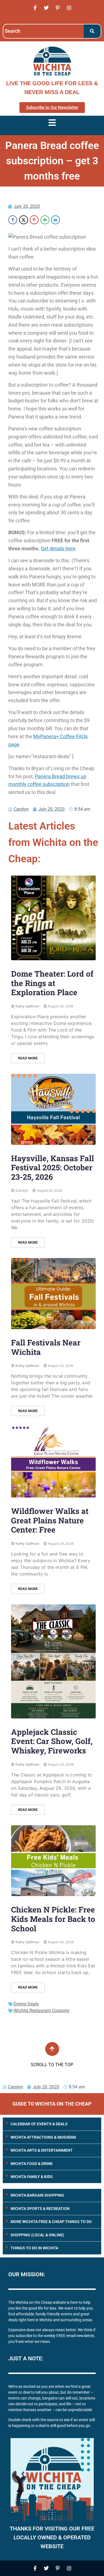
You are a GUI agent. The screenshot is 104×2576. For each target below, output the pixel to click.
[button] (52, 2124)
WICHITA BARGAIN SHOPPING (37, 2195)
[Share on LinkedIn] (55, 220)
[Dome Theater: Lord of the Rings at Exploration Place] (53, 918)
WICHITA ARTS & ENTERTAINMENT (42, 2150)
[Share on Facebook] (13, 220)
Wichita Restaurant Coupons (41, 2011)
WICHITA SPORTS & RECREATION (40, 2209)
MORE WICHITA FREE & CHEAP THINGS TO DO (51, 2222)
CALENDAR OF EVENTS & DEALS (39, 2124)
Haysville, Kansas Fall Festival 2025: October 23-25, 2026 (53, 1168)
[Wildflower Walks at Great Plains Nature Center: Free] (53, 1462)
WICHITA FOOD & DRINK (32, 2164)
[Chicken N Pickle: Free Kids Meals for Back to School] (53, 1861)
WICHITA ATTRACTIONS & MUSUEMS (43, 2137)
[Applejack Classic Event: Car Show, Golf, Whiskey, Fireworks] (53, 1661)
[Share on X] (24, 220)
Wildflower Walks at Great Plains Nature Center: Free (50, 1520)
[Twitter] (46, 8)
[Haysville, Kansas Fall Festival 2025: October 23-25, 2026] (53, 1109)
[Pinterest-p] (58, 8)
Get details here (58, 549)
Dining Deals (26, 2004)
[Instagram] (69, 8)
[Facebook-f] (35, 8)
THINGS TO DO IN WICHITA (34, 2248)
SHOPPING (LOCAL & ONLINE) (37, 2235)
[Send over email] (45, 220)
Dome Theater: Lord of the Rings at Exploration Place (52, 983)
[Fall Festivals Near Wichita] (53, 1294)
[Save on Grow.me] (66, 220)
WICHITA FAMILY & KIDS (32, 2177)
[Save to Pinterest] (34, 220)
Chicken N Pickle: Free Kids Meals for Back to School (53, 1919)
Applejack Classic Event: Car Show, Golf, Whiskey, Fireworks (52, 1741)
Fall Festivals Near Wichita (46, 1347)
